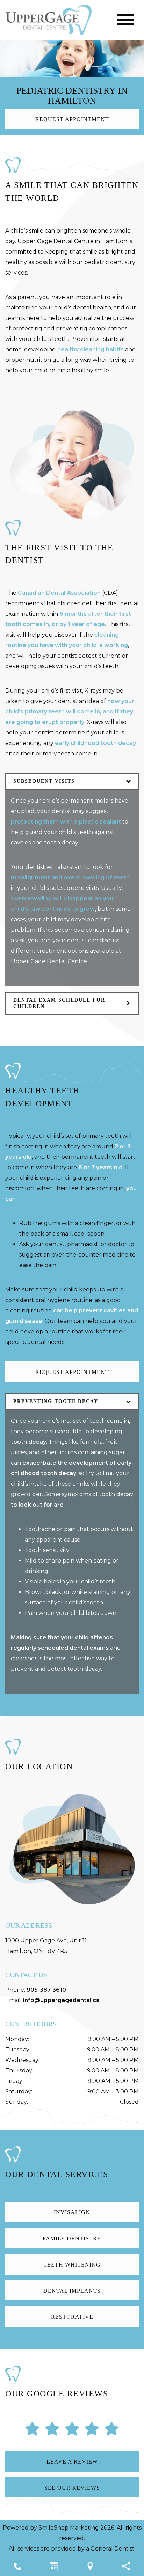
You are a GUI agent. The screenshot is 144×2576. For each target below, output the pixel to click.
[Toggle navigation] (125, 20)
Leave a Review (72, 2462)
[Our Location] (90, 2566)
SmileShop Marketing (69, 2528)
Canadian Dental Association (59, 593)
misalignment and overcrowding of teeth (70, 877)
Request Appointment (72, 119)
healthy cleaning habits (91, 349)
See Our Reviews (72, 2488)
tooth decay (28, 1442)
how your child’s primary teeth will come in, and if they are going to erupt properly (70, 712)
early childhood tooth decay (95, 743)
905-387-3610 (46, 1990)
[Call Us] (18, 2566)
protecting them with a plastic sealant (66, 822)
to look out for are (37, 1505)
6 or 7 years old (100, 1167)
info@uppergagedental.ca (61, 2000)
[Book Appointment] (54, 2566)
